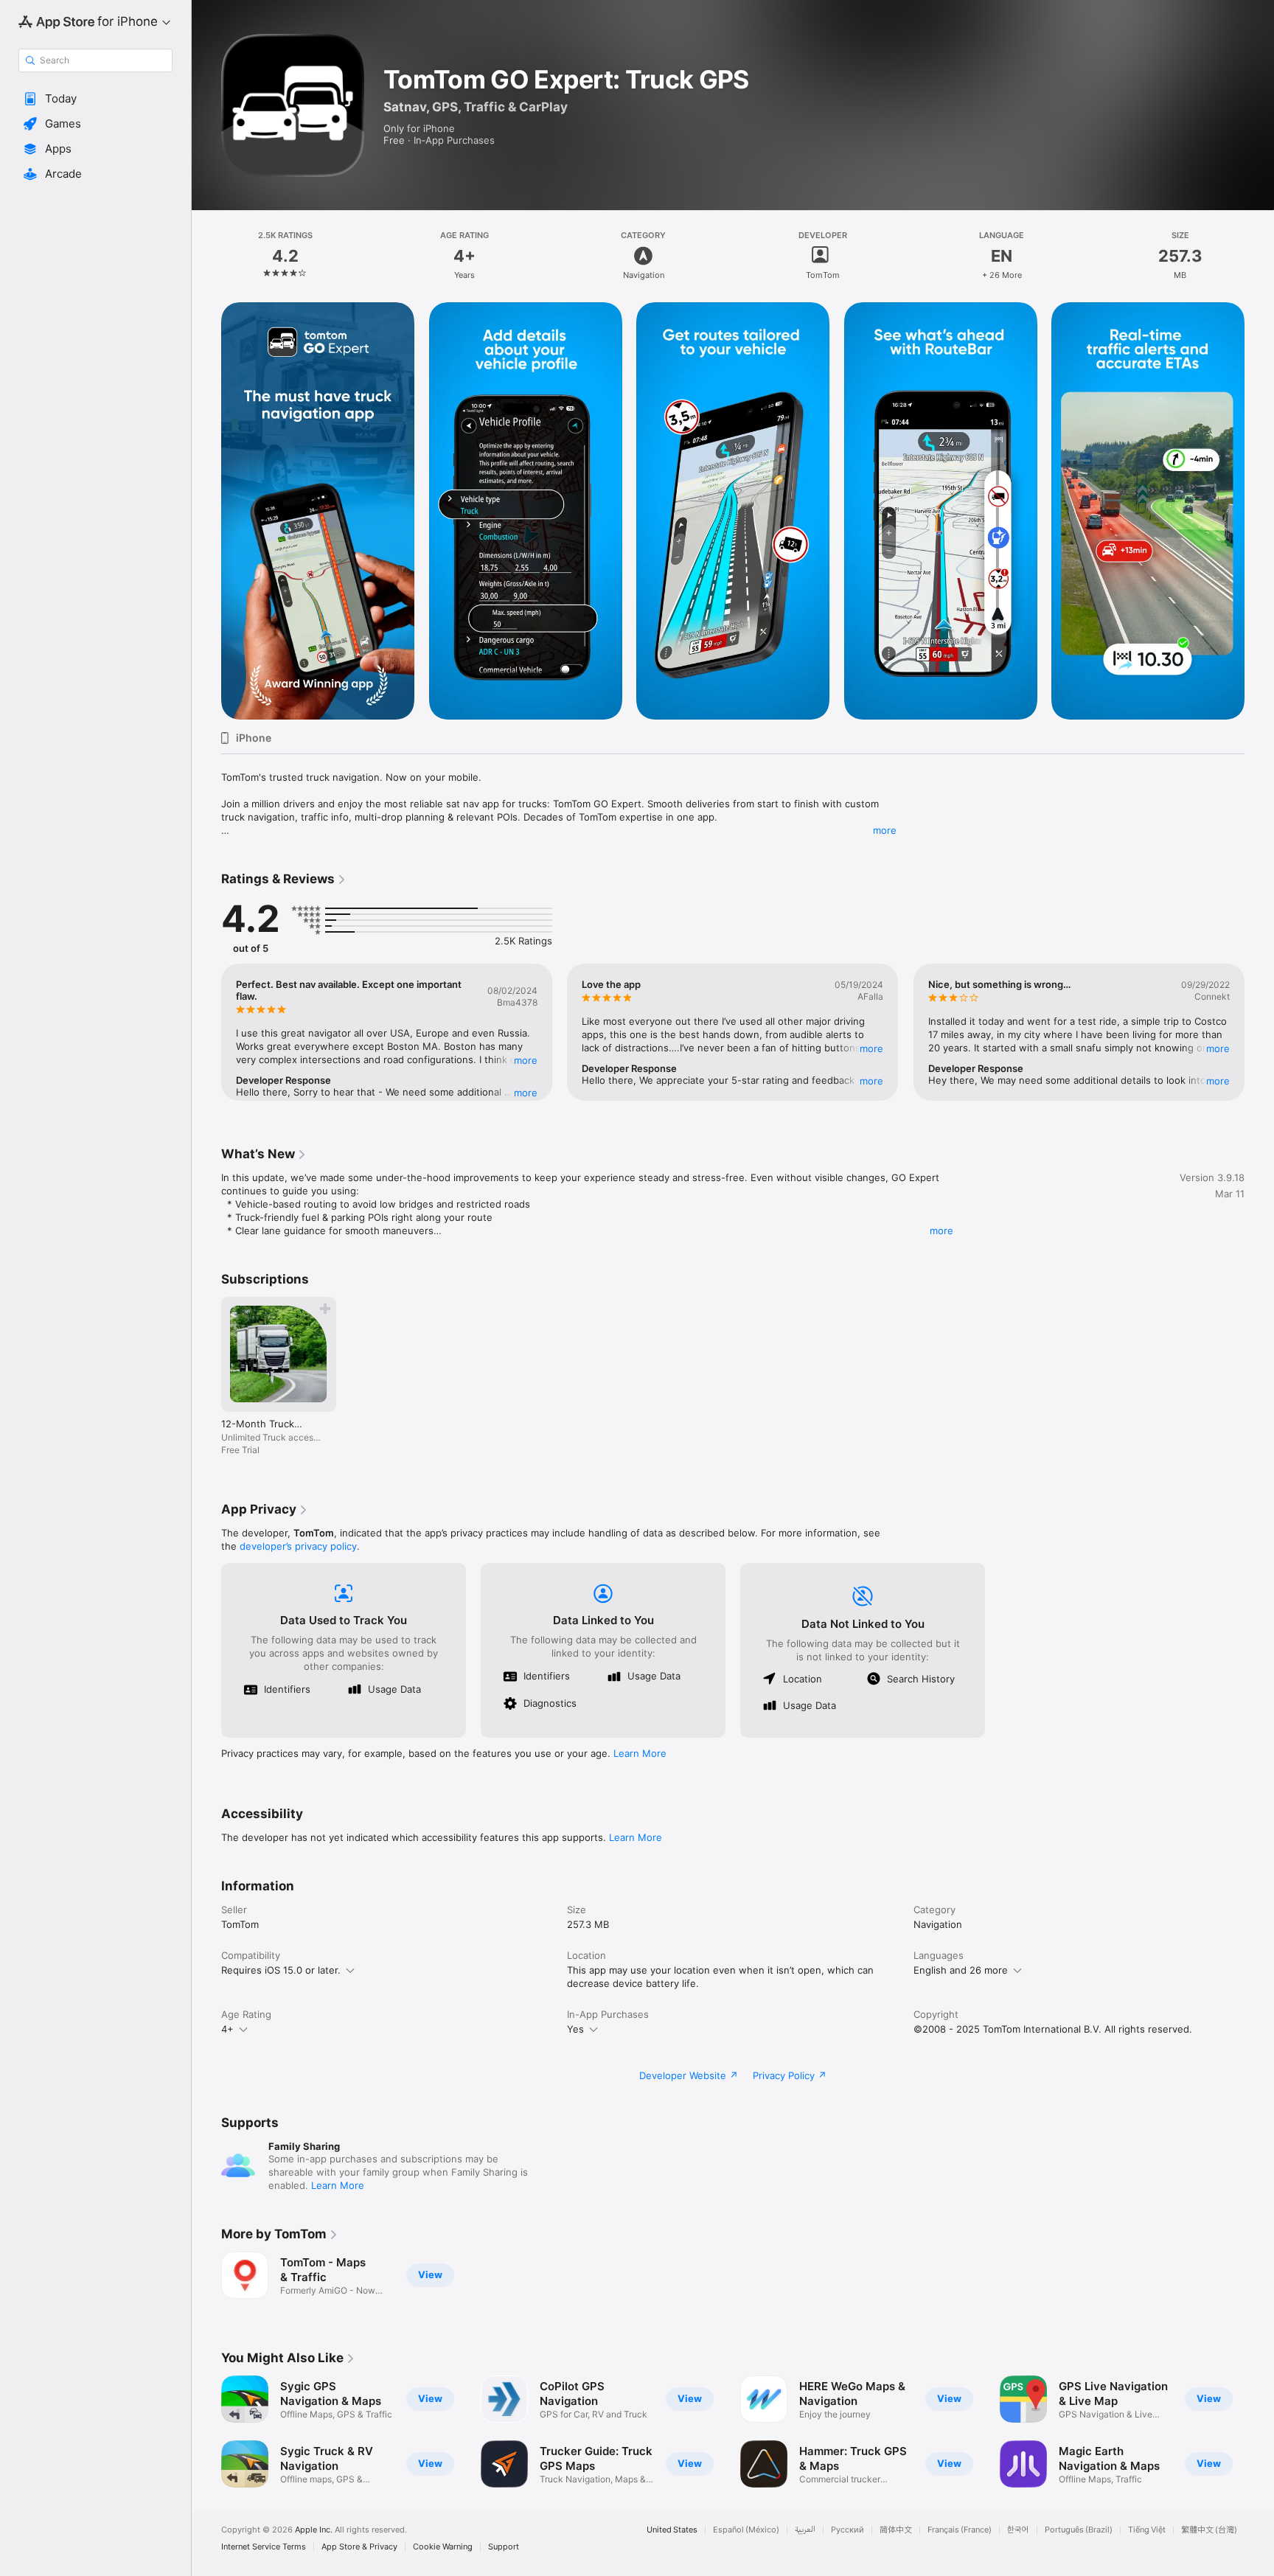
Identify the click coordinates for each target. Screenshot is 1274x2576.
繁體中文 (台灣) (1209, 2530)
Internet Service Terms (264, 2547)
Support (504, 2547)
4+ (227, 2029)
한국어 (1018, 2530)
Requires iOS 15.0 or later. (281, 1970)
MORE (526, 1060)
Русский (847, 2530)
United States (672, 2530)
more (885, 830)
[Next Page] (1259, 511)
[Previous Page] (206, 511)
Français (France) (960, 2530)
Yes (575, 2029)
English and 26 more (961, 1970)
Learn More (640, 1753)
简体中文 (896, 2530)
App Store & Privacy (359, 2547)
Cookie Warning (443, 2547)
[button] (95, 99)
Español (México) (746, 2530)
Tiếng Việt (1147, 2530)
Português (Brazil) (1079, 2530)
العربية (805, 2530)
